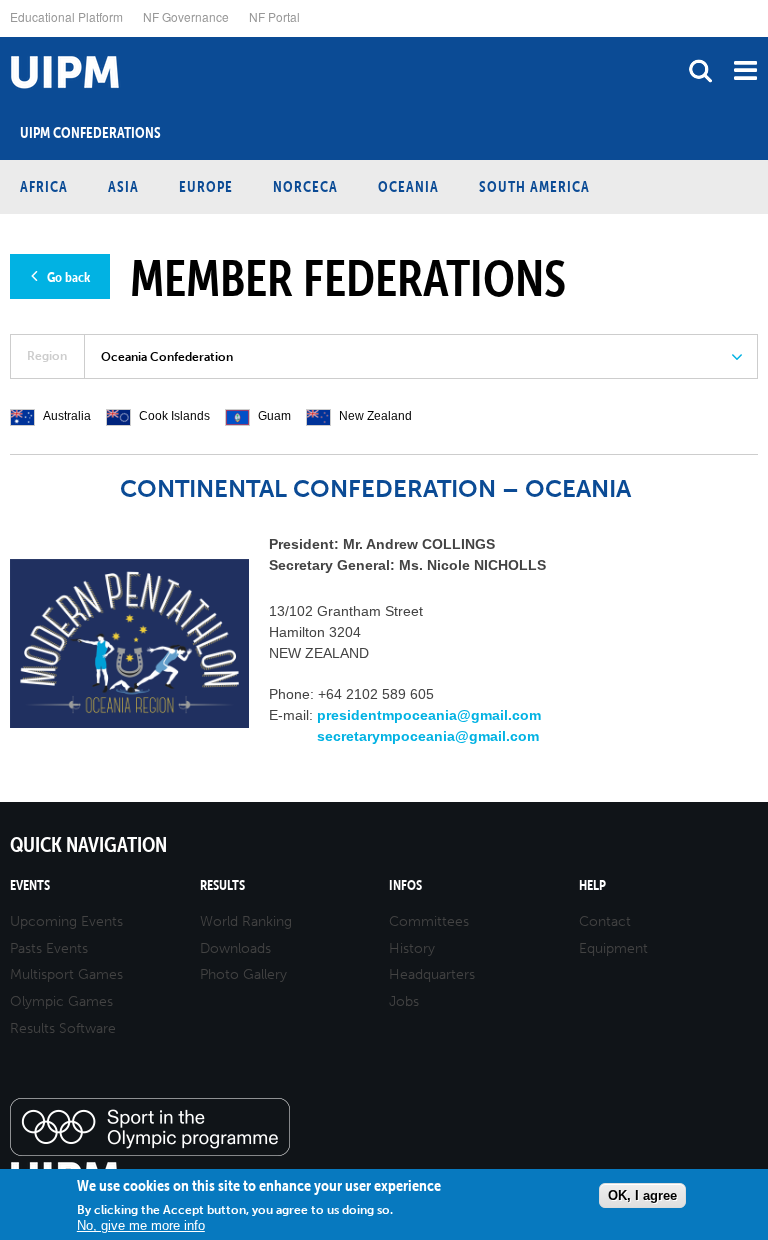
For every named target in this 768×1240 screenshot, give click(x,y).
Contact (605, 921)
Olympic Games (61, 1001)
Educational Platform (66, 16)
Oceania (408, 186)
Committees (429, 921)
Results (222, 885)
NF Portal (274, 16)
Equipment (613, 948)
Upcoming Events (66, 921)
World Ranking (246, 921)
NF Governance (186, 16)
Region (47, 356)
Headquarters (432, 974)
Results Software (63, 1028)
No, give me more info (141, 1225)
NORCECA (305, 186)
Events (30, 885)
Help (592, 885)
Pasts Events (49, 948)
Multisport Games (66, 974)
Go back (68, 277)
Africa (44, 186)
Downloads (235, 948)
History (412, 948)
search (700, 70)
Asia (123, 186)
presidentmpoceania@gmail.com (429, 715)
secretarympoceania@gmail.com (428, 736)
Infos (405, 885)
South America (534, 186)
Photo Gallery (243, 974)
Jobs (404, 1001)
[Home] (5, 37)
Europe (206, 186)
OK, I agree (642, 1195)
